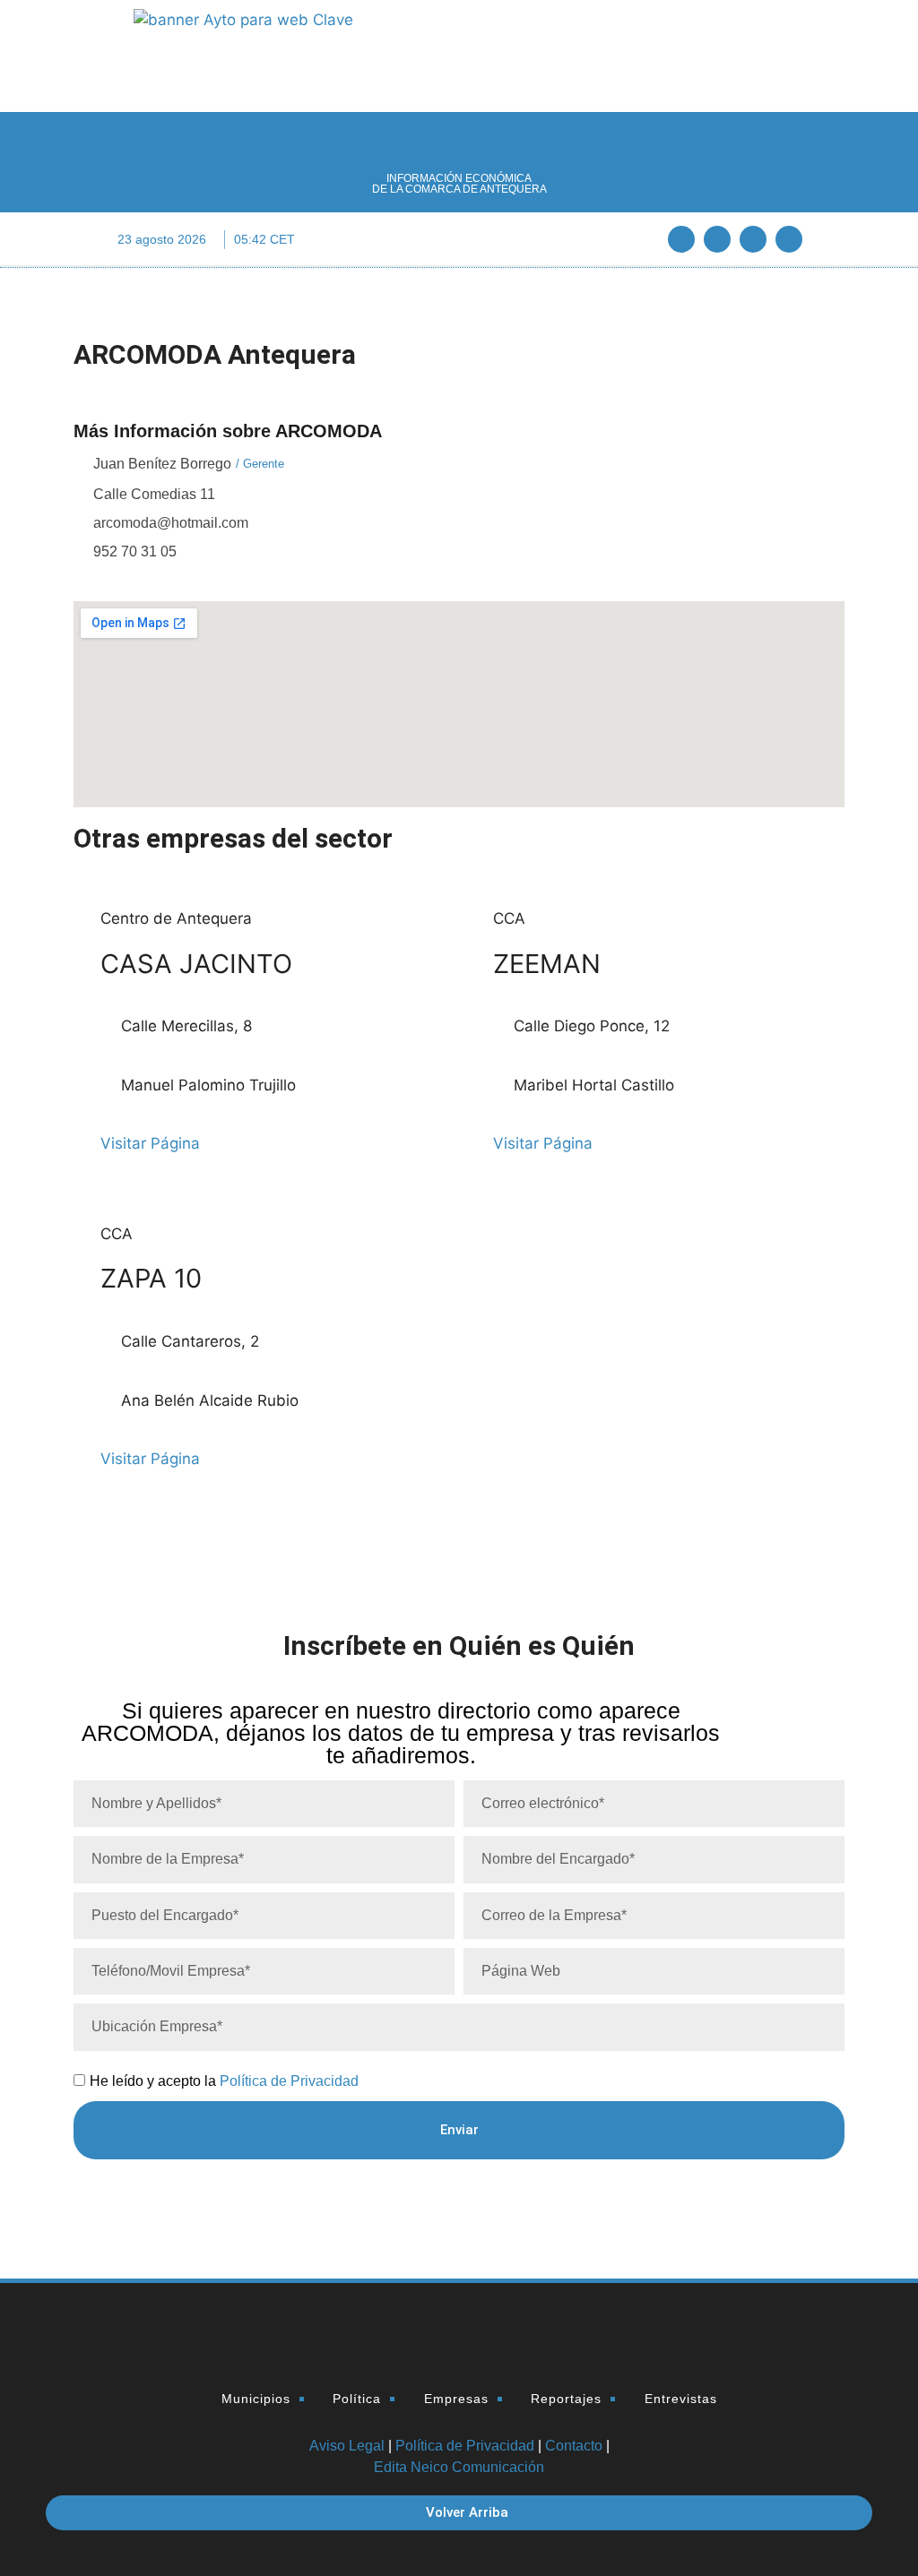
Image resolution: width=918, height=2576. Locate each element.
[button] (459, 240)
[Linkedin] (753, 239)
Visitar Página (150, 1143)
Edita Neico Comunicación (459, 2467)
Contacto (574, 2446)
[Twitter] (717, 239)
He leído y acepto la (224, 2081)
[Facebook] (681, 239)
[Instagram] (789, 239)
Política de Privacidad (289, 2081)
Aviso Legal (347, 2446)
